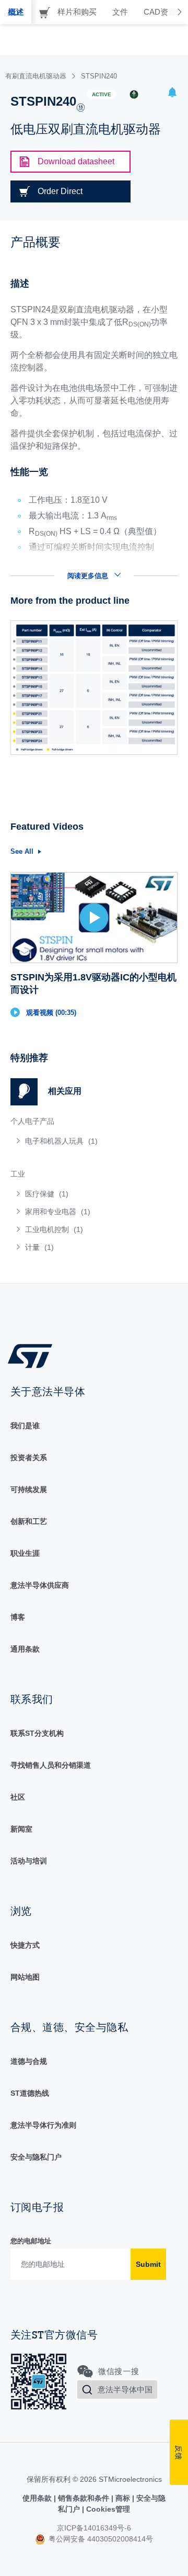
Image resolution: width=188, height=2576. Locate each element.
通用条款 (25, 1649)
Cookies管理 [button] (107, 2509)
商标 (123, 2498)
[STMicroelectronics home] (34, 1355)
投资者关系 (29, 1458)
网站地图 (25, 1977)
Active (102, 94)
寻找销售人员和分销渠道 (51, 1765)
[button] (172, 94)
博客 (18, 1617)
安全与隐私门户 (36, 2157)
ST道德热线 (30, 2093)
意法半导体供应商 (40, 1585)
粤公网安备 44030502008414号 (100, 2539)
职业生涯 (25, 1553)
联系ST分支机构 (37, 1733)
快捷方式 (25, 1945)
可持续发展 (29, 1489)
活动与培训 (29, 1861)
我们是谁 (25, 1426)
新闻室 (21, 1829)
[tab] (16, 12)
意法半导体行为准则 (43, 2125)
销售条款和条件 (84, 2498)
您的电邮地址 (31, 2241)
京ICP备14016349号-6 (94, 2528)
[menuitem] (86, 1141)
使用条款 (38, 2498)
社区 (18, 1797)
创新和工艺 (29, 1521)
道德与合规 (29, 2061)
